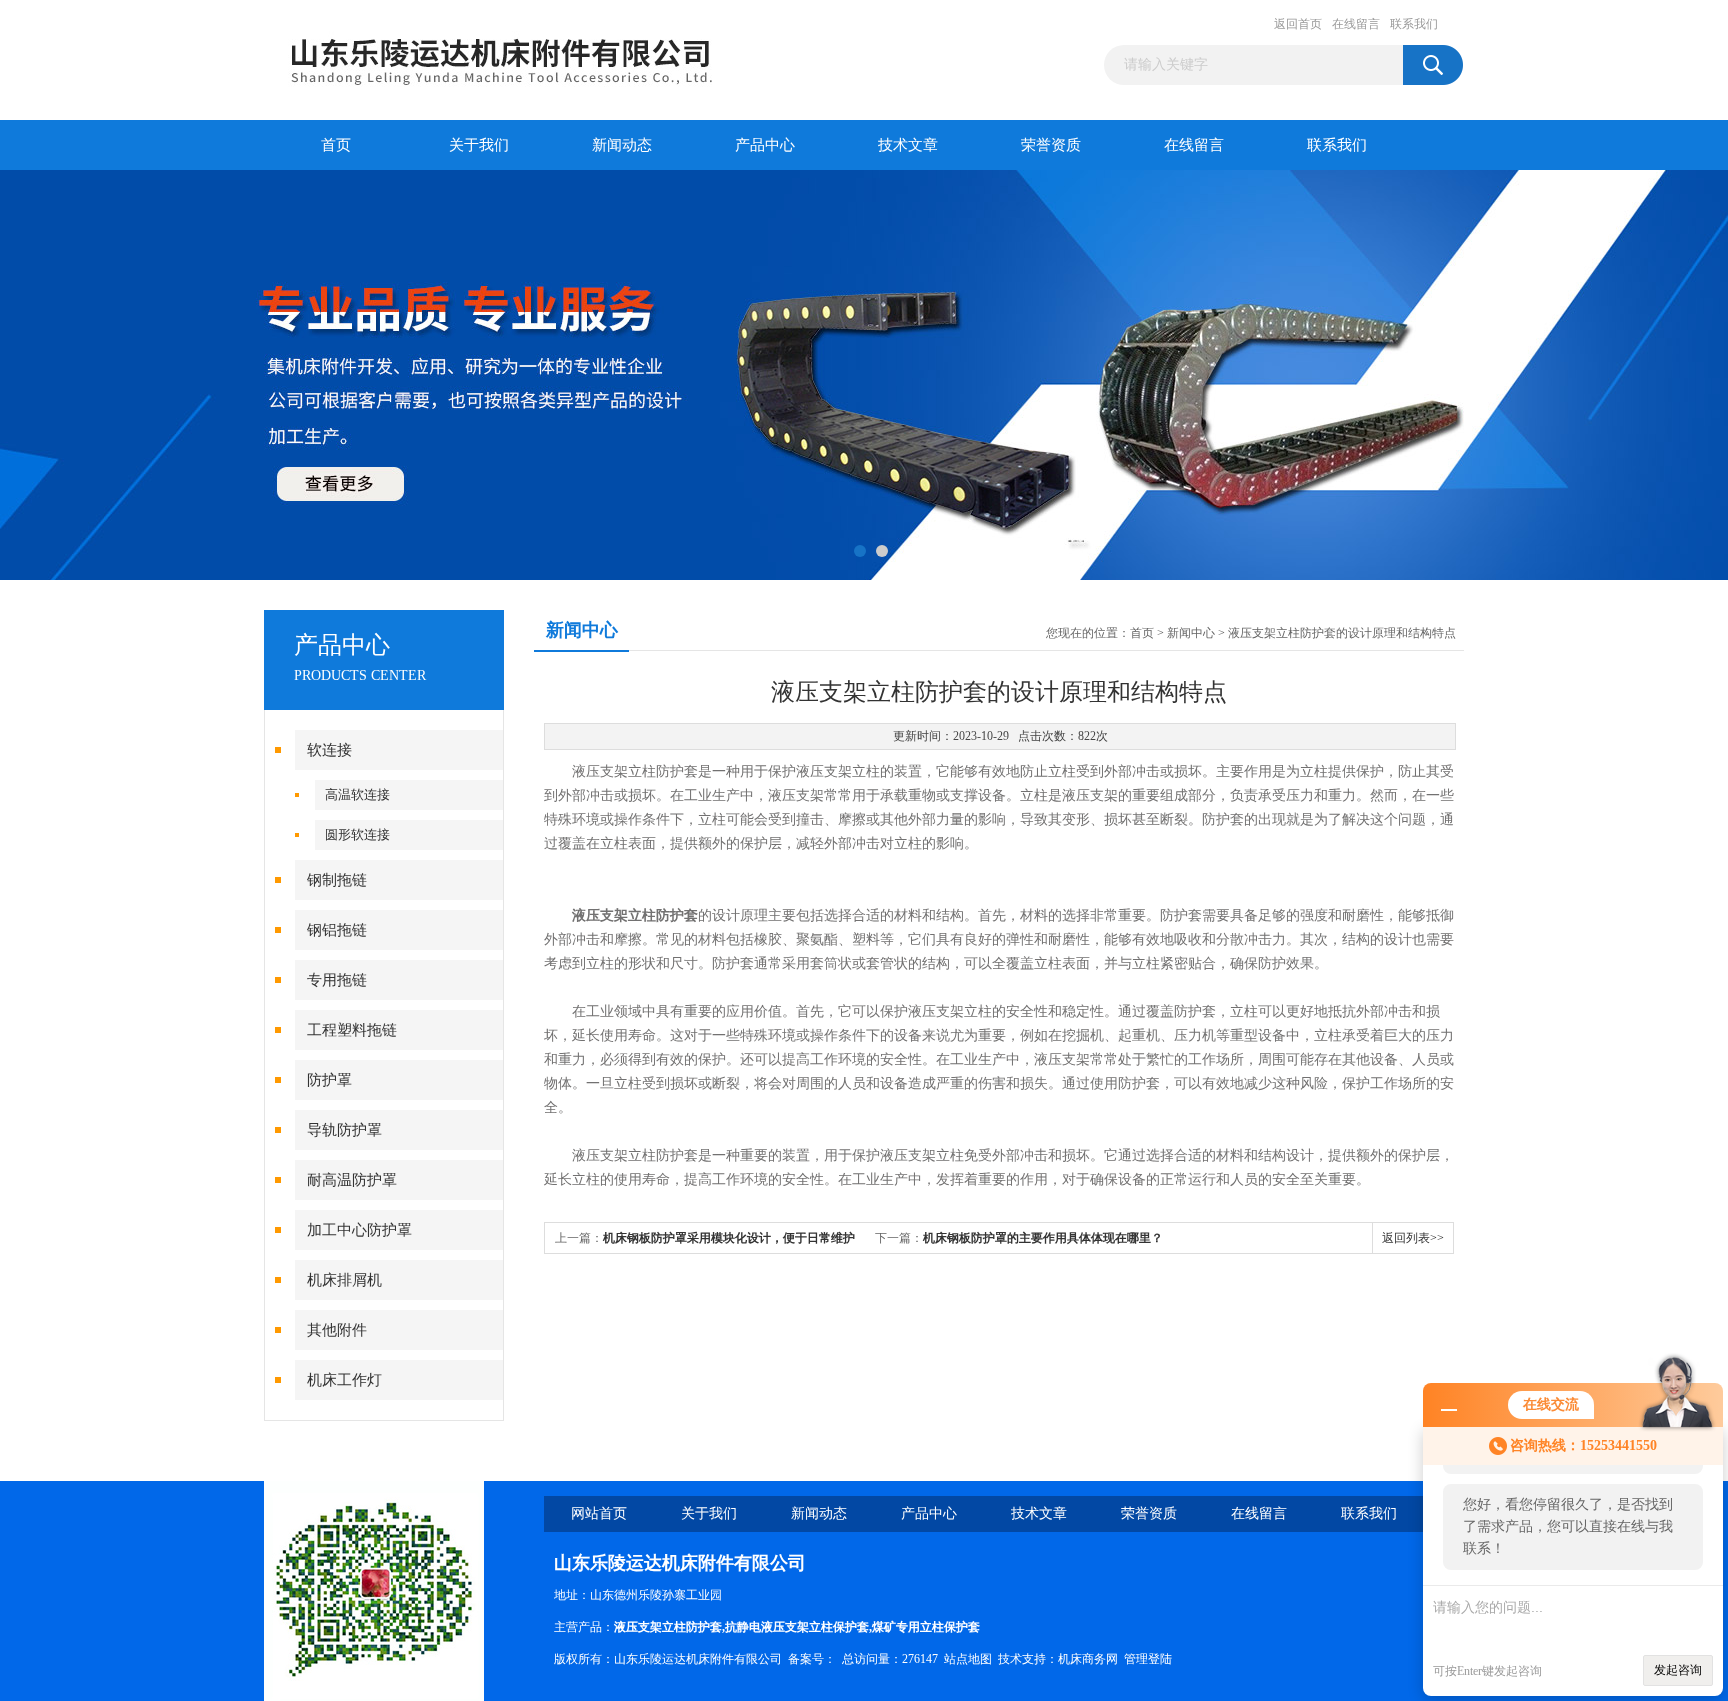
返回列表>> (1413, 1238)
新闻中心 (1191, 633)
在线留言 (1356, 24)
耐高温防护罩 (352, 1180)
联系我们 (1414, 24)
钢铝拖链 (337, 930)
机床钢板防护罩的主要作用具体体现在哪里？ (1043, 1238)
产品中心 (765, 145)
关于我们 (479, 145)
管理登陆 (1148, 1659)
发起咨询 (1678, 1670)
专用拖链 (337, 980)
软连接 (329, 750)
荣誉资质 (1051, 145)
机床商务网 (1088, 1659)
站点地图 (968, 1659)
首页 (336, 145)
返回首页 (1298, 24)
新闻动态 (622, 145)
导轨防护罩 (344, 1130)
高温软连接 (357, 794)
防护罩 (329, 1080)
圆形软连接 (357, 834)
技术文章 (908, 145)
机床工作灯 (344, 1380)
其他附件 (337, 1330)
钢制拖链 (337, 880)
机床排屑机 (344, 1280)
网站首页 (599, 1513)
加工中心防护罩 (359, 1230)
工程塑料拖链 (352, 1030)
